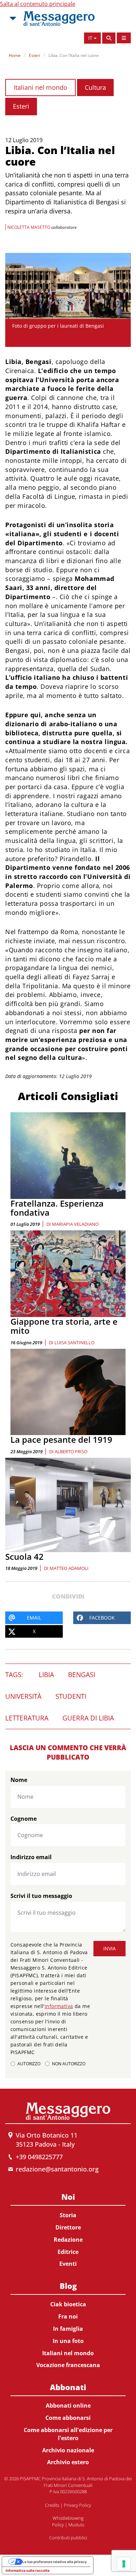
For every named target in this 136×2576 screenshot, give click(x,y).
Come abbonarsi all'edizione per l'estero (68, 2434)
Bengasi (82, 1675)
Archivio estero (68, 2462)
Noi (68, 2197)
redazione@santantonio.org (57, 2169)
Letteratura (27, 1718)
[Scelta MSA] (12, 19)
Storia (68, 2215)
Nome (19, 1780)
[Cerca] (109, 38)
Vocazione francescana (68, 2365)
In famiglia (68, 2329)
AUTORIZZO (29, 2064)
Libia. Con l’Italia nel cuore (74, 55)
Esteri (35, 55)
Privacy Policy (77, 2505)
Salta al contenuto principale (38, 4)
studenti (71, 1696)
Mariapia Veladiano (75, 1224)
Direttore (68, 2227)
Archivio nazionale (68, 2450)
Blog (68, 2286)
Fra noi (68, 2316)
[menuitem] (68, 2229)
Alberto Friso (71, 1451)
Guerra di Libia (88, 1718)
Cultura (95, 87)
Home (15, 55)
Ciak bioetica (68, 2304)
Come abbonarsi (68, 2418)
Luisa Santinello (74, 1342)
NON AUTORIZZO (69, 2064)
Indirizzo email (31, 1857)
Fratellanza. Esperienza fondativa (57, 1208)
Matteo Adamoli (69, 1568)
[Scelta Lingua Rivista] (124, 38)
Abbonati (68, 2387)
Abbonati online (68, 2406)
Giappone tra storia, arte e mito (64, 1326)
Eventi (68, 2264)
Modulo (76, 2525)
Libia (46, 1675)
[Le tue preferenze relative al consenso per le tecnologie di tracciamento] (124, 2564)
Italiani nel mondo (40, 87)
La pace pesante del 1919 (61, 1439)
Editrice (68, 2252)
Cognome (24, 1819)
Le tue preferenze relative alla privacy (55, 2562)
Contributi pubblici (68, 2538)
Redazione (68, 2240)
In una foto (68, 2341)
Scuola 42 (24, 1556)
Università (23, 1696)
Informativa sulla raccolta (28, 2570)
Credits (52, 2505)
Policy (58, 2525)
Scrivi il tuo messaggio (41, 1896)
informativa (59, 2006)
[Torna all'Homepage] (59, 19)
